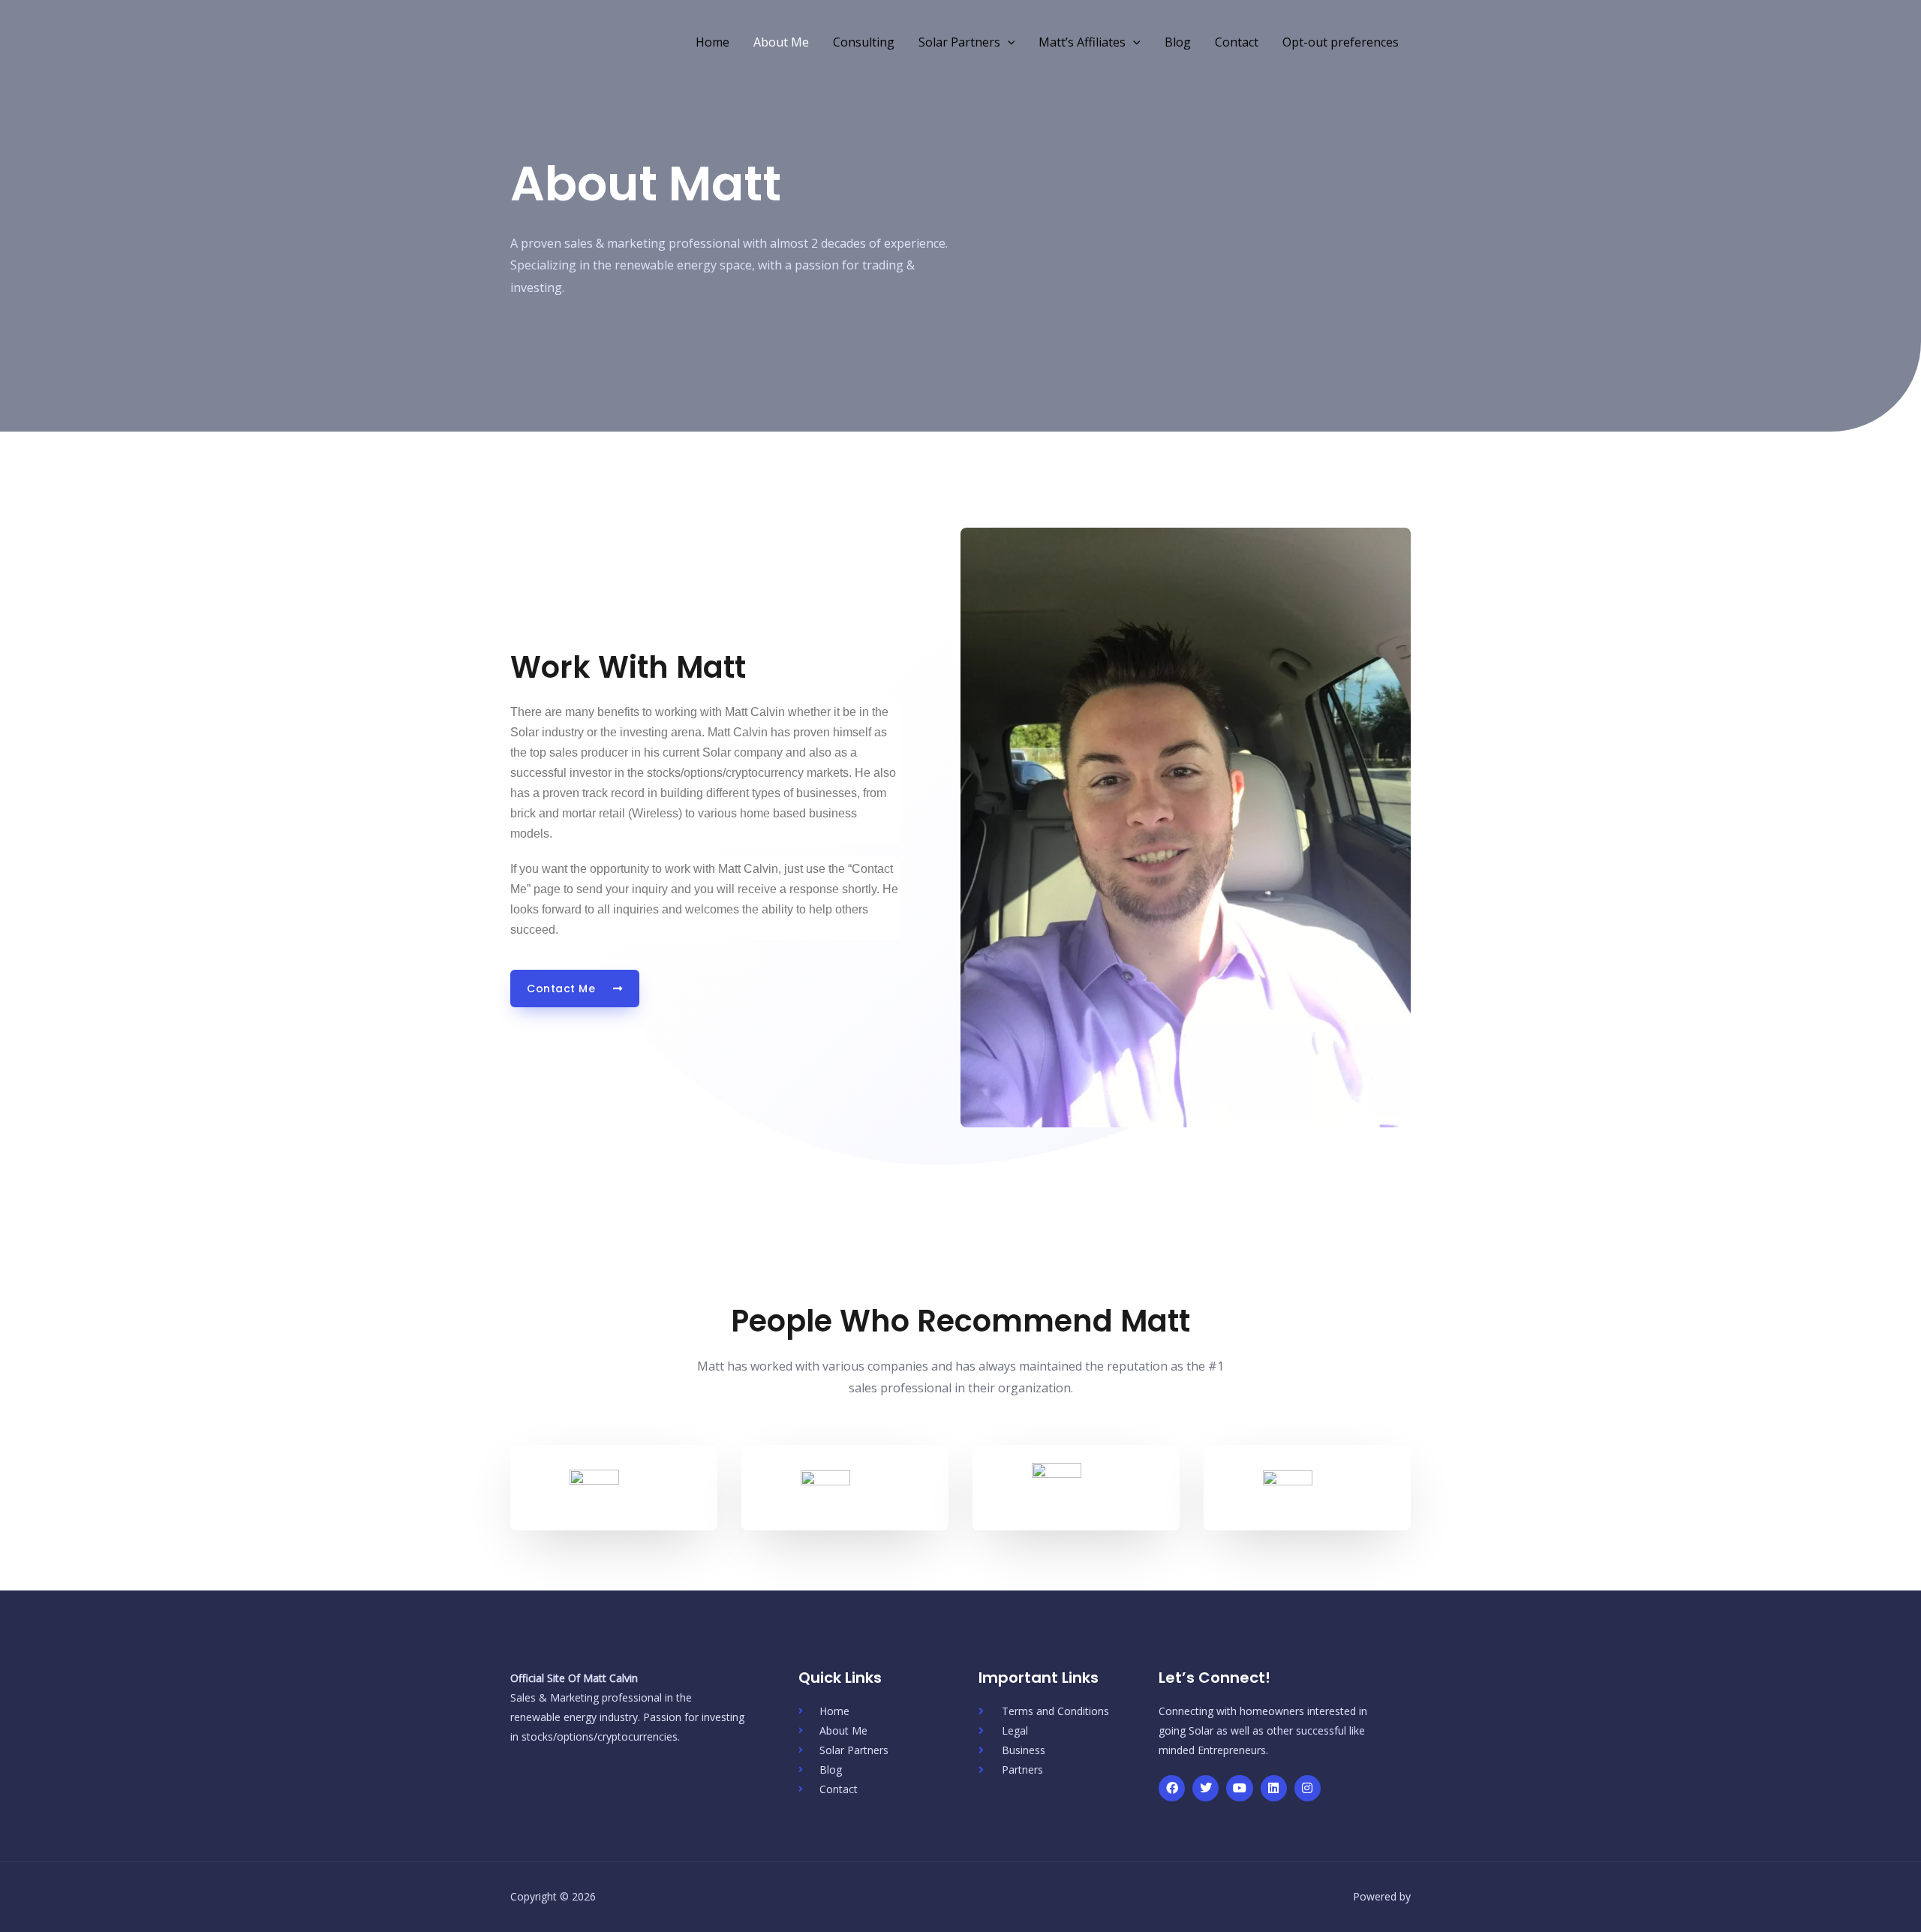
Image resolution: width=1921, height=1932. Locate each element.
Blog (1178, 42)
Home (712, 42)
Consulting (864, 42)
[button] (1008, 42)
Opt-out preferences (1341, 42)
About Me (781, 42)
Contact (1237, 42)
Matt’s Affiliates (1082, 42)
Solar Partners (959, 42)
